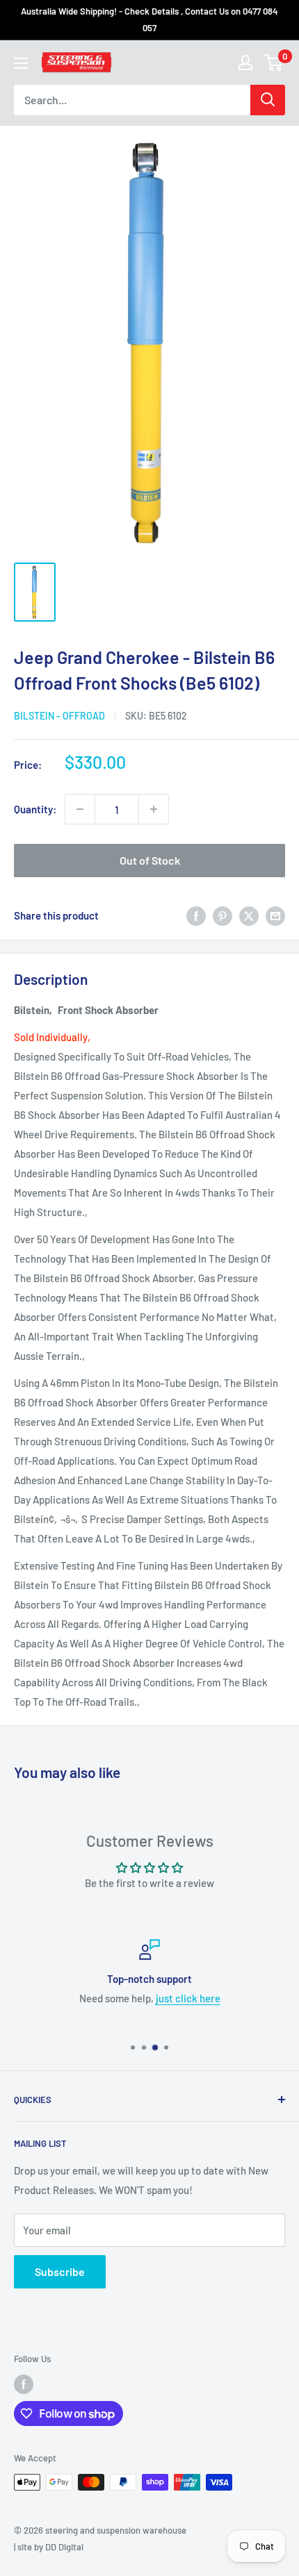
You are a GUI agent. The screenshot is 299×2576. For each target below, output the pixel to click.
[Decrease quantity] (80, 809)
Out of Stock (150, 860)
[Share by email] (275, 915)
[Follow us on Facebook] (24, 2384)
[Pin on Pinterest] (223, 915)
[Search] (268, 100)
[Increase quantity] (154, 809)
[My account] (245, 63)
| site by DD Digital (49, 2547)
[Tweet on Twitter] (249, 915)
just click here (188, 1998)
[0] (274, 63)
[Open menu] (21, 63)
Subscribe (60, 2271)
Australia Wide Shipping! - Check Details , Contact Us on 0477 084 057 (149, 19)
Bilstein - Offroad (59, 716)
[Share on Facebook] (196, 915)
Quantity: (35, 809)
